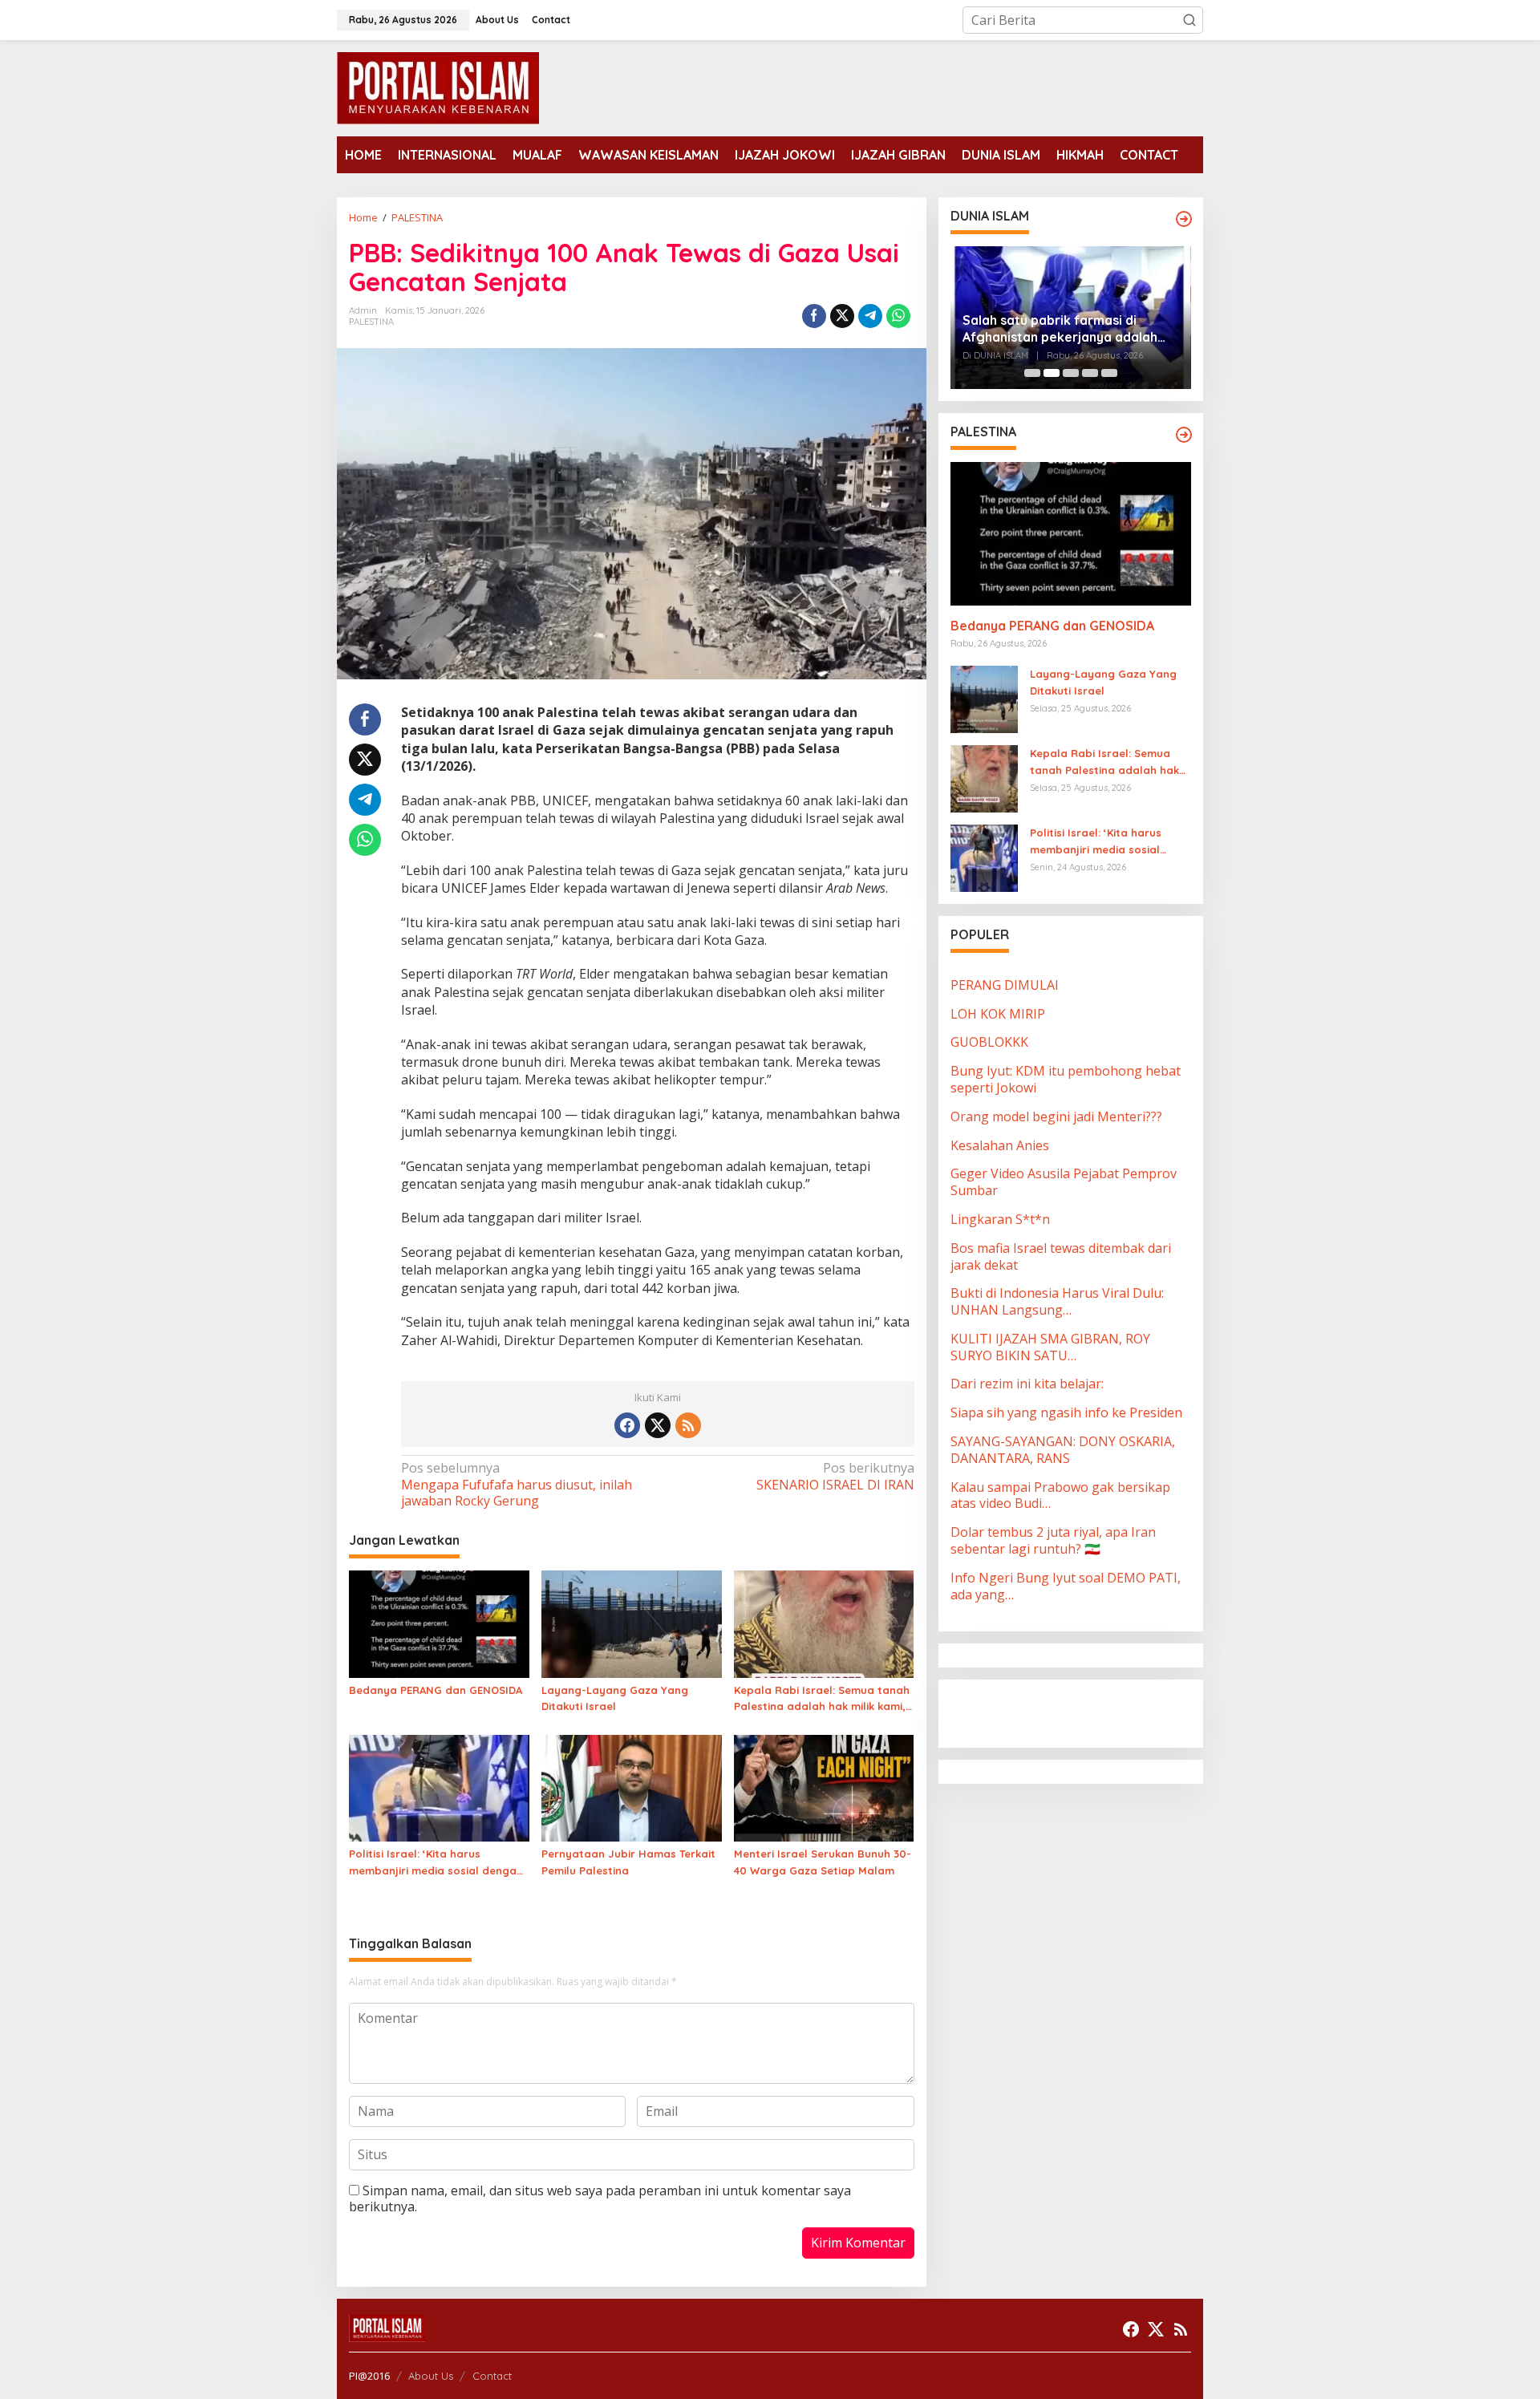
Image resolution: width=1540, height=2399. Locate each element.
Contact (492, 2376)
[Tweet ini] (842, 316)
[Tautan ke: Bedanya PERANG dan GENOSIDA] (1071, 533)
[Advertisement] (1079, 1712)
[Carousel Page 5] (1109, 373)
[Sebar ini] (814, 316)
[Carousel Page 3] (1071, 373)
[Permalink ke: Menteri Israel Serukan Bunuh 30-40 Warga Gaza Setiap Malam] (824, 1787)
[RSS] (688, 1425)
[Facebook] (627, 1425)
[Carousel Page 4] (1090, 373)
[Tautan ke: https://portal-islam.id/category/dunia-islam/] (1184, 219)
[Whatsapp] (898, 316)
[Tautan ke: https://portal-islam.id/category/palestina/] (1184, 435)
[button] (1189, 20)
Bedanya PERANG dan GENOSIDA (436, 1690)
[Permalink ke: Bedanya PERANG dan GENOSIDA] (439, 1623)
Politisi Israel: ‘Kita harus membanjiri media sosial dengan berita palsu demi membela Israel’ (436, 1863)
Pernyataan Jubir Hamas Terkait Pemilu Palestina (628, 1862)
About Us (431, 2376)
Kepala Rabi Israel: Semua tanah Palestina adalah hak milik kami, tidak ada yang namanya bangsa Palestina (822, 1700)
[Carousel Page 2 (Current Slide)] (1052, 373)
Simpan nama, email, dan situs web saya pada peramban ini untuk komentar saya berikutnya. (600, 2199)
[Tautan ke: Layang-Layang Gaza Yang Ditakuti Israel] (984, 698)
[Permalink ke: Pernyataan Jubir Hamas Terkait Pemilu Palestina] (632, 1787)
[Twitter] (658, 1425)
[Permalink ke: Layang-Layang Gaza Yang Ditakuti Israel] (632, 1623)
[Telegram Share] (870, 316)
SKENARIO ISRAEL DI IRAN (835, 1477)
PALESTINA (371, 322)
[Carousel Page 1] (1032, 373)
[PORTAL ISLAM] (438, 87)
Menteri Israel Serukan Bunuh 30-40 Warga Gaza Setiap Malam (823, 1862)
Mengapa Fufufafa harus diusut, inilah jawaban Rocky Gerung (517, 1485)
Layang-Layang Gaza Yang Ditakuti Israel (615, 1698)
